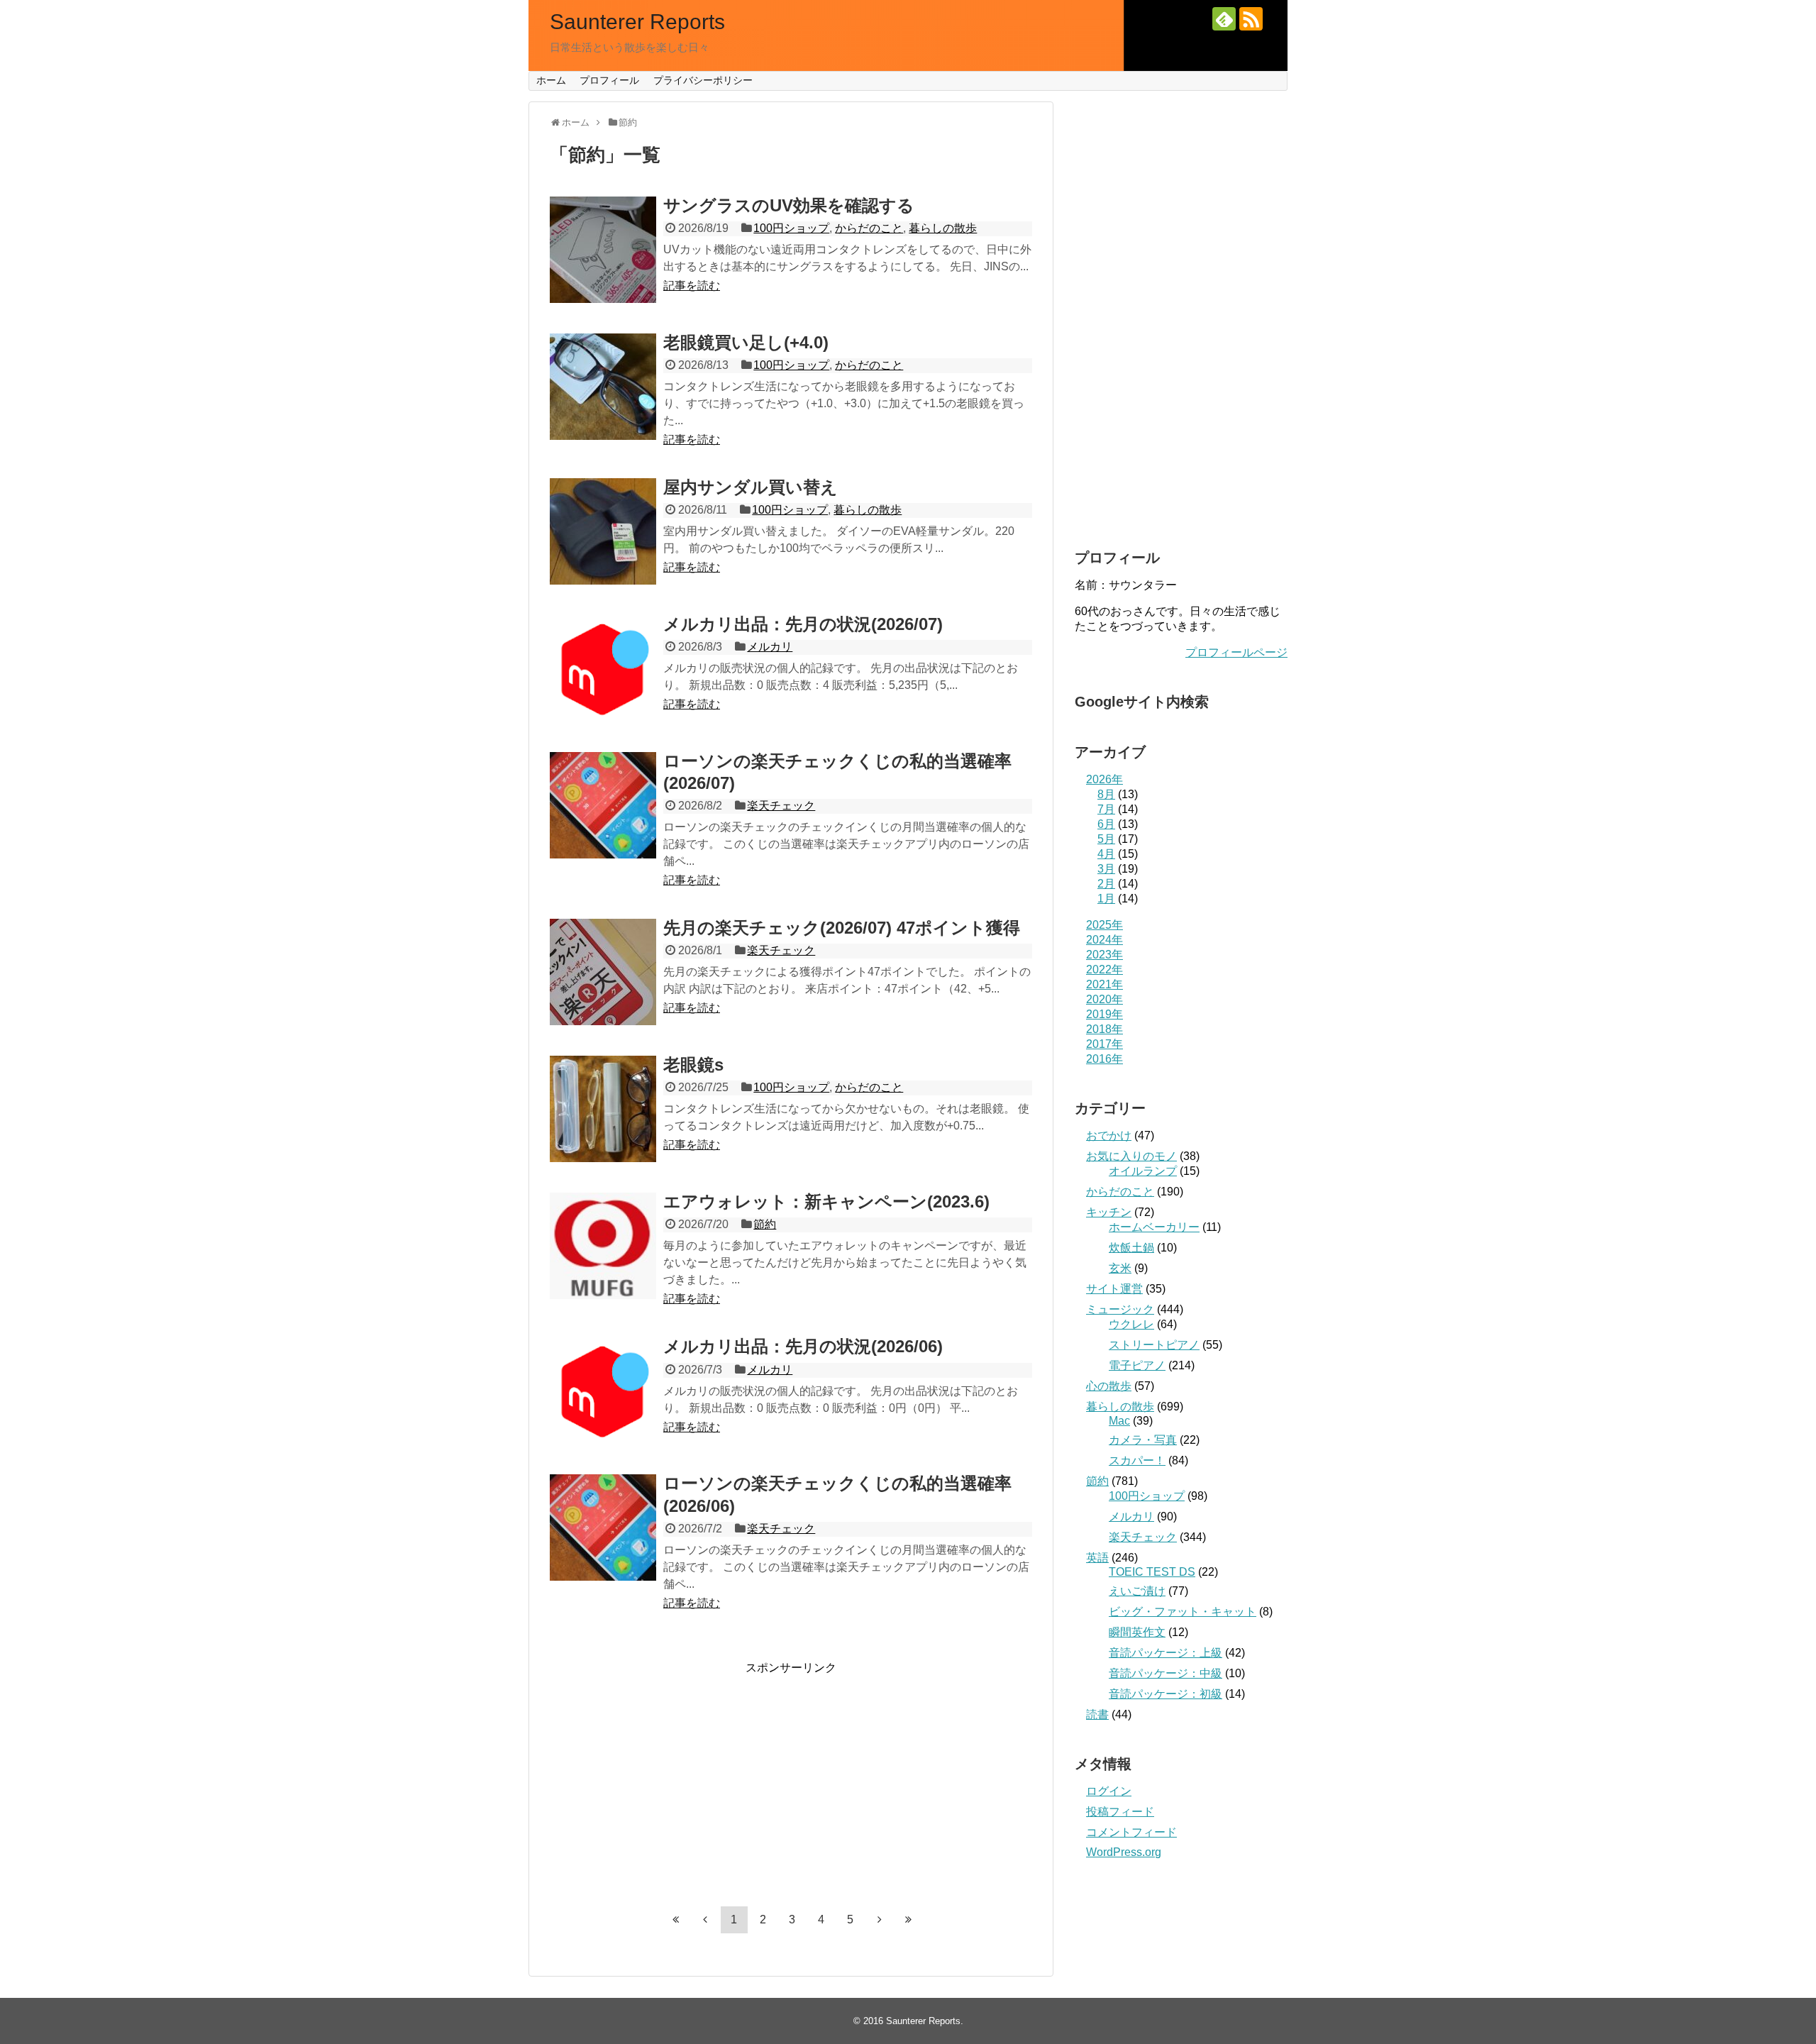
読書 (1097, 1714)
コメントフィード (1131, 1832)
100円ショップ (791, 228)
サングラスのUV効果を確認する (789, 205)
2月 (1106, 884)
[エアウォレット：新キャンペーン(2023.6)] (603, 1246)
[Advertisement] (791, 1775)
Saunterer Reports (637, 22)
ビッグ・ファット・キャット (1183, 1612)
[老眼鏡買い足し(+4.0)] (603, 387)
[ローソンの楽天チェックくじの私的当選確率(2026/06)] (603, 1528)
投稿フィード (1120, 1812)
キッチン (1109, 1212)
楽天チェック (781, 806)
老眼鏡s (693, 1065)
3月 (1106, 869)
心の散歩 (1109, 1386)
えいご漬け (1137, 1591)
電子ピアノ (1137, 1365)
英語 (1097, 1558)
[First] (676, 1919)
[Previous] (705, 1919)
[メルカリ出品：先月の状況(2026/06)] (603, 1391)
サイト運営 (1114, 1289)
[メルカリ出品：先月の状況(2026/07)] (603, 668)
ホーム (551, 80)
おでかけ (1109, 1136)
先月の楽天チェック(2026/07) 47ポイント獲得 (842, 928)
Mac (1119, 1421)
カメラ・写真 (1143, 1440)
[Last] (909, 1919)
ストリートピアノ (1154, 1345)
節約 (765, 1224)
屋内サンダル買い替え (751, 487)
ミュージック (1120, 1309)
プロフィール (609, 80)
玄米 (1120, 1268)
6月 (1106, 824)
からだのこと (869, 228)
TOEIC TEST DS (1152, 1572)
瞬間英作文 (1137, 1632)
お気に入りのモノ (1131, 1156)
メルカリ (770, 647)
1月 (1106, 899)
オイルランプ (1143, 1171)
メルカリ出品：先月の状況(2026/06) (803, 1346)
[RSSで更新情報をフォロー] (1251, 19)
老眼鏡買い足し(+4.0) (746, 342)
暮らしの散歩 (943, 228)
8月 (1106, 794)
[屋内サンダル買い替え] (603, 531)
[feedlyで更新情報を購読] (1224, 19)
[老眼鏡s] (603, 1109)
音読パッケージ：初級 (1166, 1694)
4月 (1106, 854)
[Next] (880, 1919)
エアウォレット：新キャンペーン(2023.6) (826, 1201)
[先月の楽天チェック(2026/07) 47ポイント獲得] (603, 972)
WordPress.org (1124, 1852)
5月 (1106, 839)
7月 (1106, 809)
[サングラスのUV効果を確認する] (603, 250)
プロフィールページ (1236, 652)
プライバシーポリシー (703, 80)
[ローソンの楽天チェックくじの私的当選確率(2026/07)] (603, 805)
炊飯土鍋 (1131, 1248)
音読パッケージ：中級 (1166, 1673)
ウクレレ (1131, 1324)
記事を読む (692, 286)
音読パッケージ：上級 (1166, 1653)
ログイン (1109, 1791)
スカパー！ (1137, 1460)
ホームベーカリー (1154, 1227)
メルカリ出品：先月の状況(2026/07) (803, 624)
